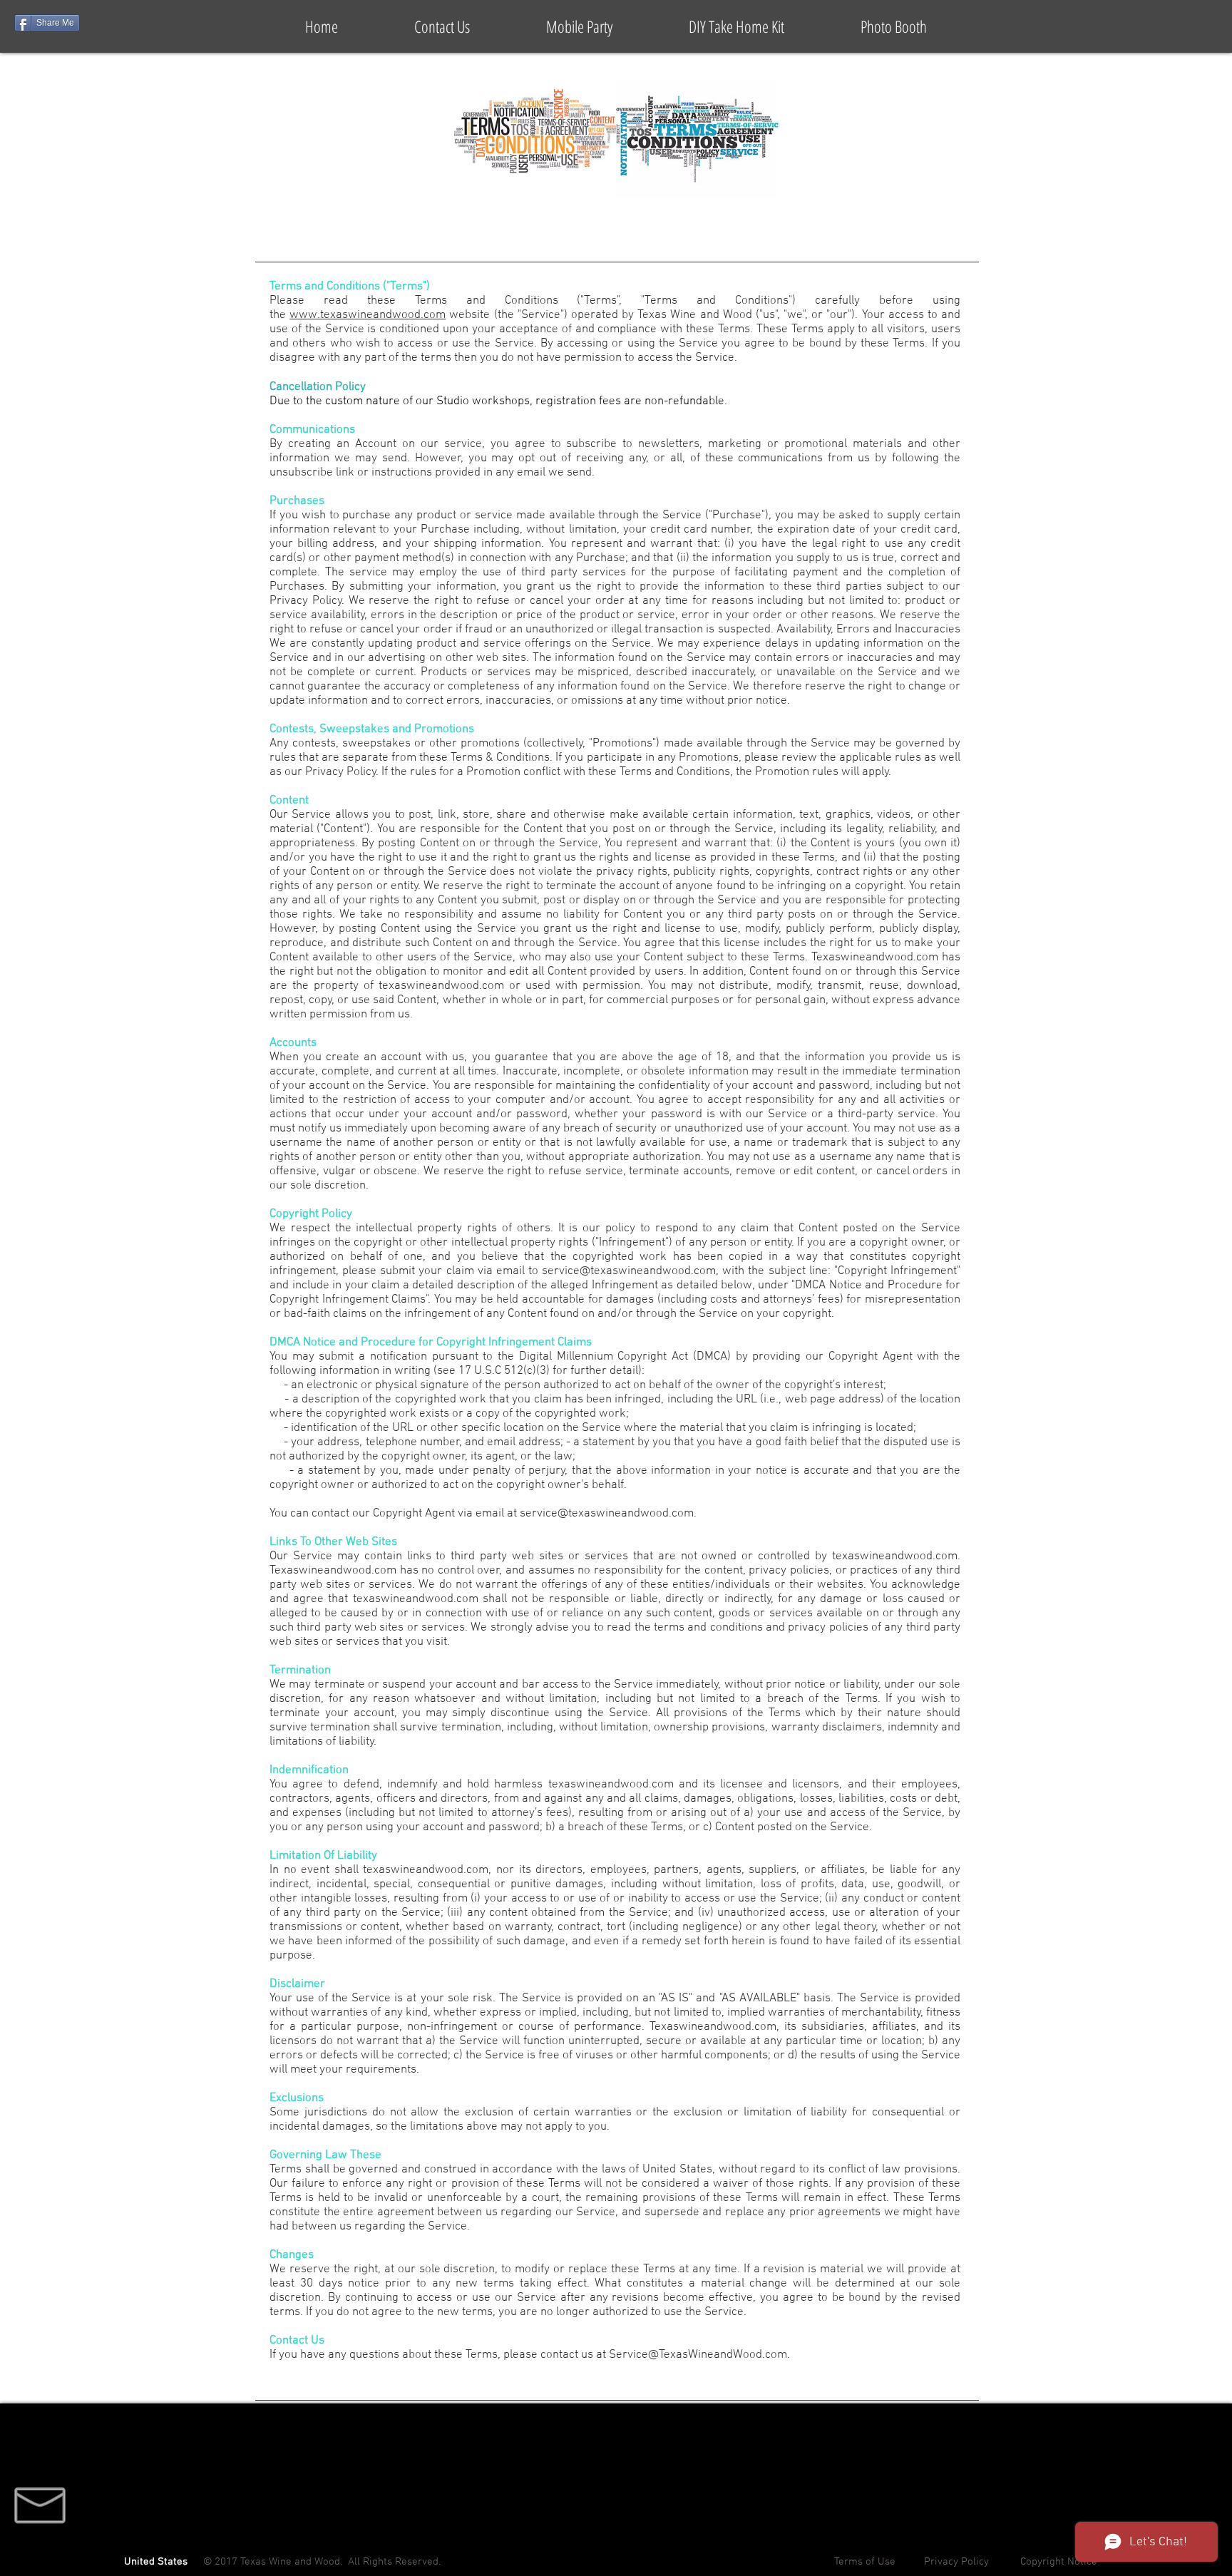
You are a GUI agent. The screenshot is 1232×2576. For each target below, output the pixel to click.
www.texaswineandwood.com (368, 315)
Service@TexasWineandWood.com (698, 2355)
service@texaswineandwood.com (629, 1271)
